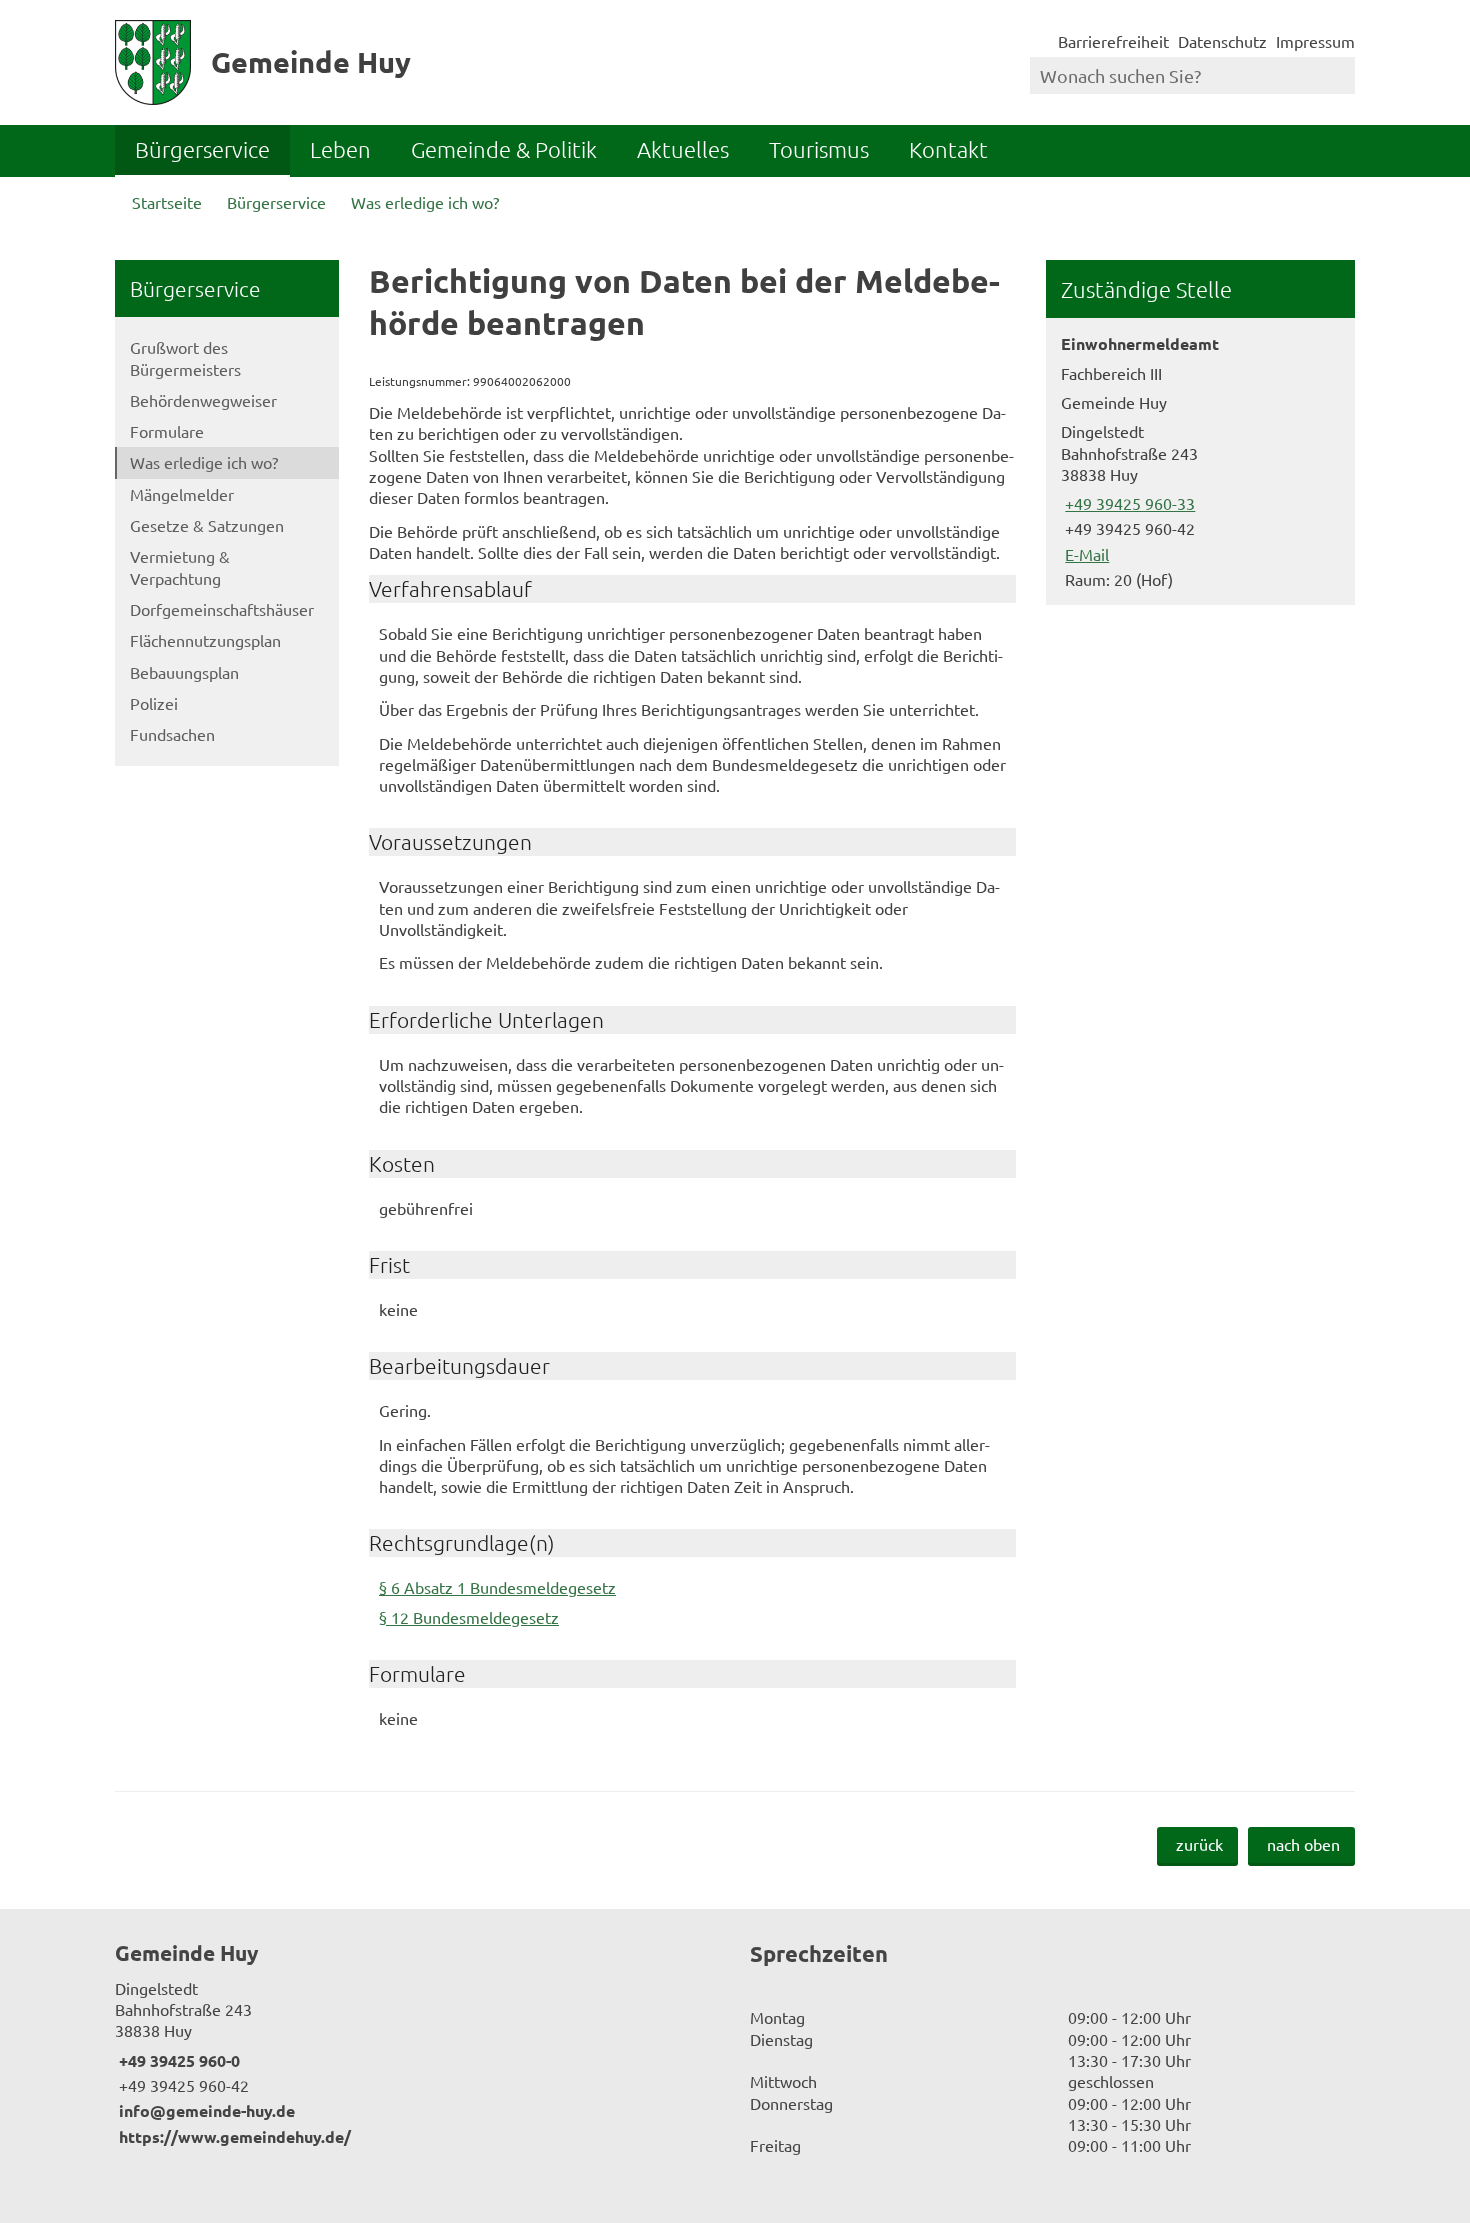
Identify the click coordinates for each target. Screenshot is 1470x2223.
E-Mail (1085, 554)
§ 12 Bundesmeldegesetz (469, 1617)
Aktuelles (683, 149)
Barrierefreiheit (1113, 41)
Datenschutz (1222, 41)
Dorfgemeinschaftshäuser (222, 609)
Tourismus (819, 149)
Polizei (154, 703)
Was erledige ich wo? (425, 202)
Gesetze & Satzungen (207, 525)
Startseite (167, 202)
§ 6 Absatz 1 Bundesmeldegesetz (497, 1587)
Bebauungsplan (184, 672)
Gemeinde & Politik (504, 149)
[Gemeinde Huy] (417, 2043)
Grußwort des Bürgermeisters (185, 357)
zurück (1199, 1844)
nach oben (1303, 1844)
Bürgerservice (202, 149)
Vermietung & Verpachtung (180, 566)
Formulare (167, 431)
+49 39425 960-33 (1128, 503)
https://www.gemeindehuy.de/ (233, 2136)
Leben (340, 149)
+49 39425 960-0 (177, 2060)
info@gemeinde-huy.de (205, 2110)
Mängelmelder (182, 494)
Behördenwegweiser (203, 400)
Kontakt (948, 149)
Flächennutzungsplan (205, 640)
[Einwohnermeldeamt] (1200, 461)
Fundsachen (172, 734)
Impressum (1315, 41)
